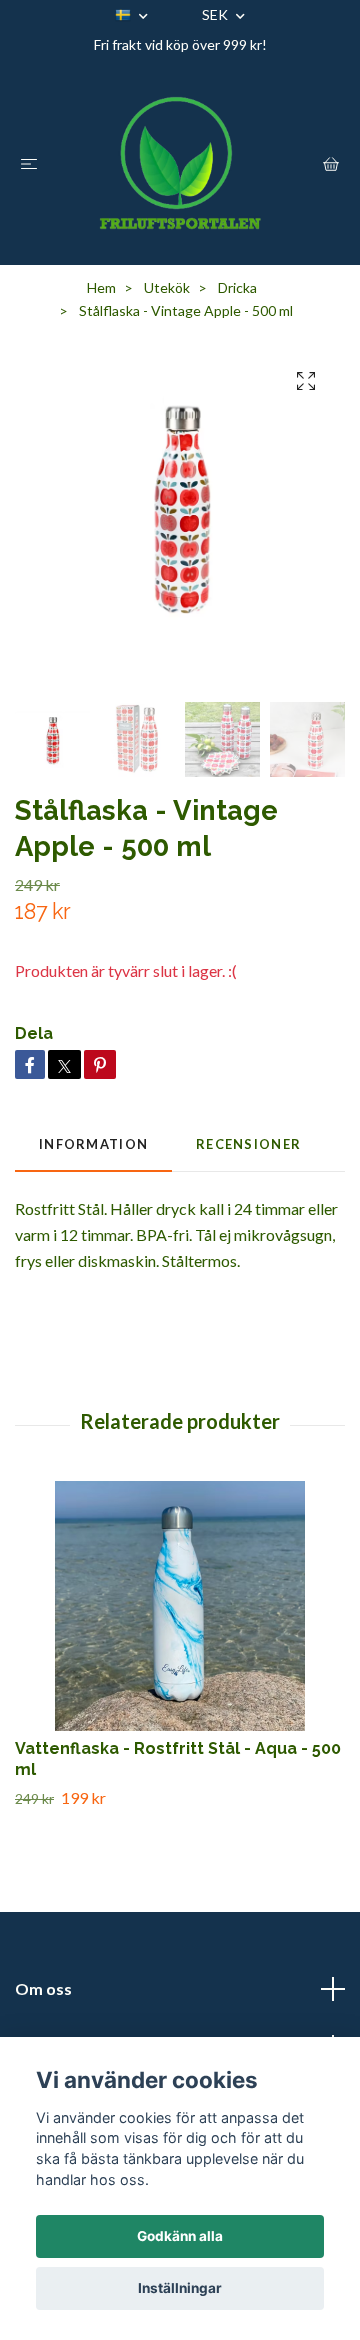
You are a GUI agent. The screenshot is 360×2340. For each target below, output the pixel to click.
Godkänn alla (180, 2236)
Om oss (43, 1988)
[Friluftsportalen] (180, 163)
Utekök (167, 287)
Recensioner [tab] (248, 1144)
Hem (101, 287)
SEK (216, 14)
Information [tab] (93, 1144)
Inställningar (180, 2288)
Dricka (237, 287)
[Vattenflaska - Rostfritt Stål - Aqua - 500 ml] (180, 1606)
